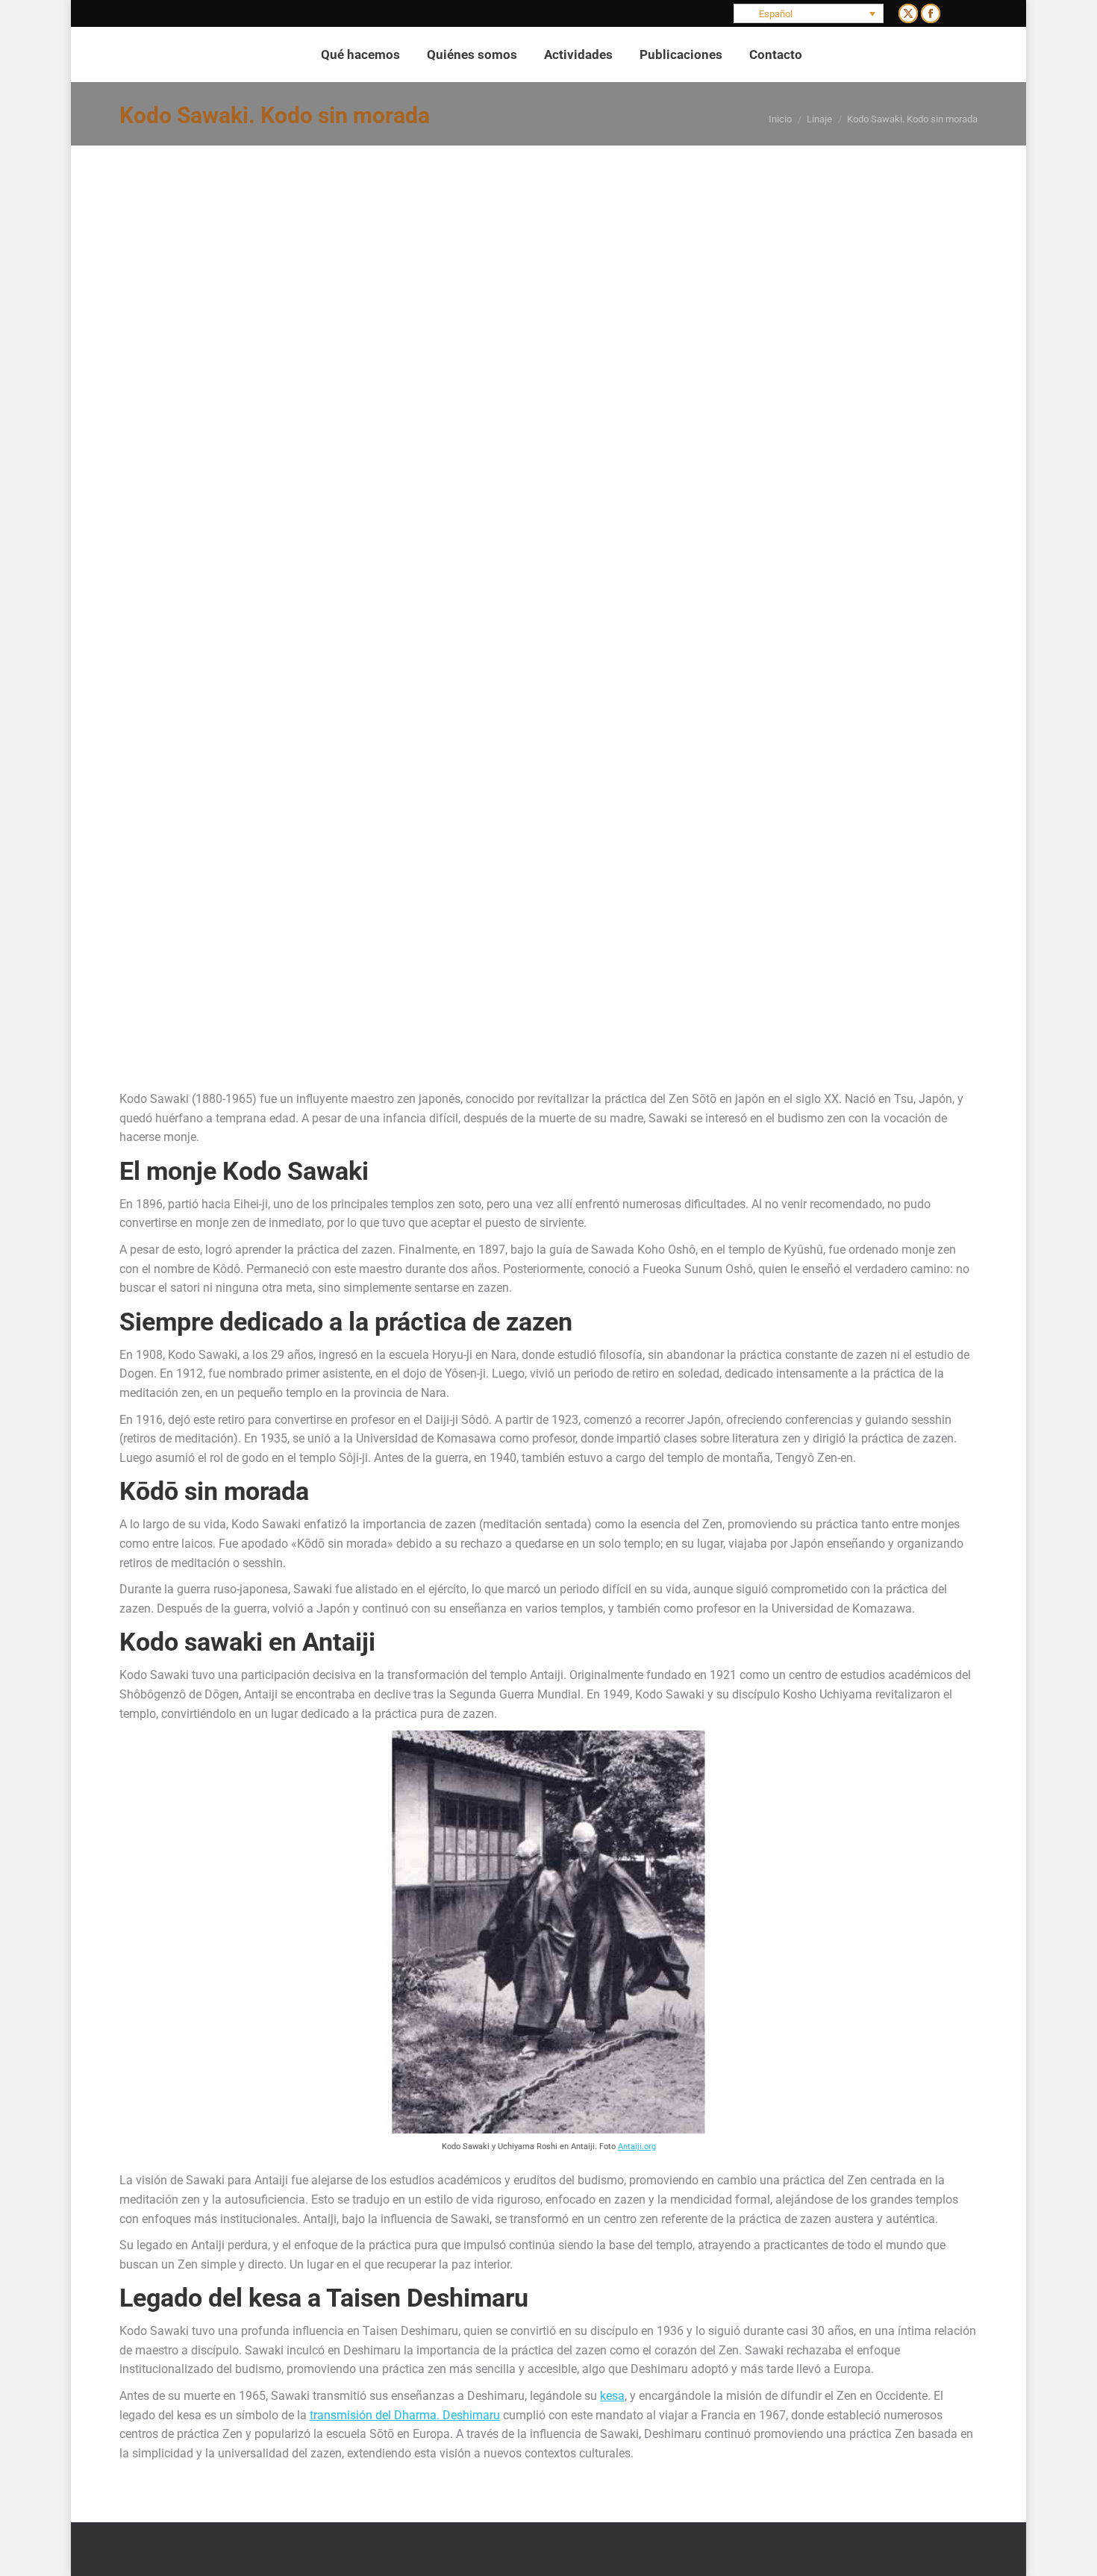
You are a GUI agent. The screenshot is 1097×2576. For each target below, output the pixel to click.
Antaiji (339, 1642)
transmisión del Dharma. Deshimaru (405, 2415)
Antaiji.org (637, 2146)
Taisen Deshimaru (427, 2298)
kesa (612, 2396)
